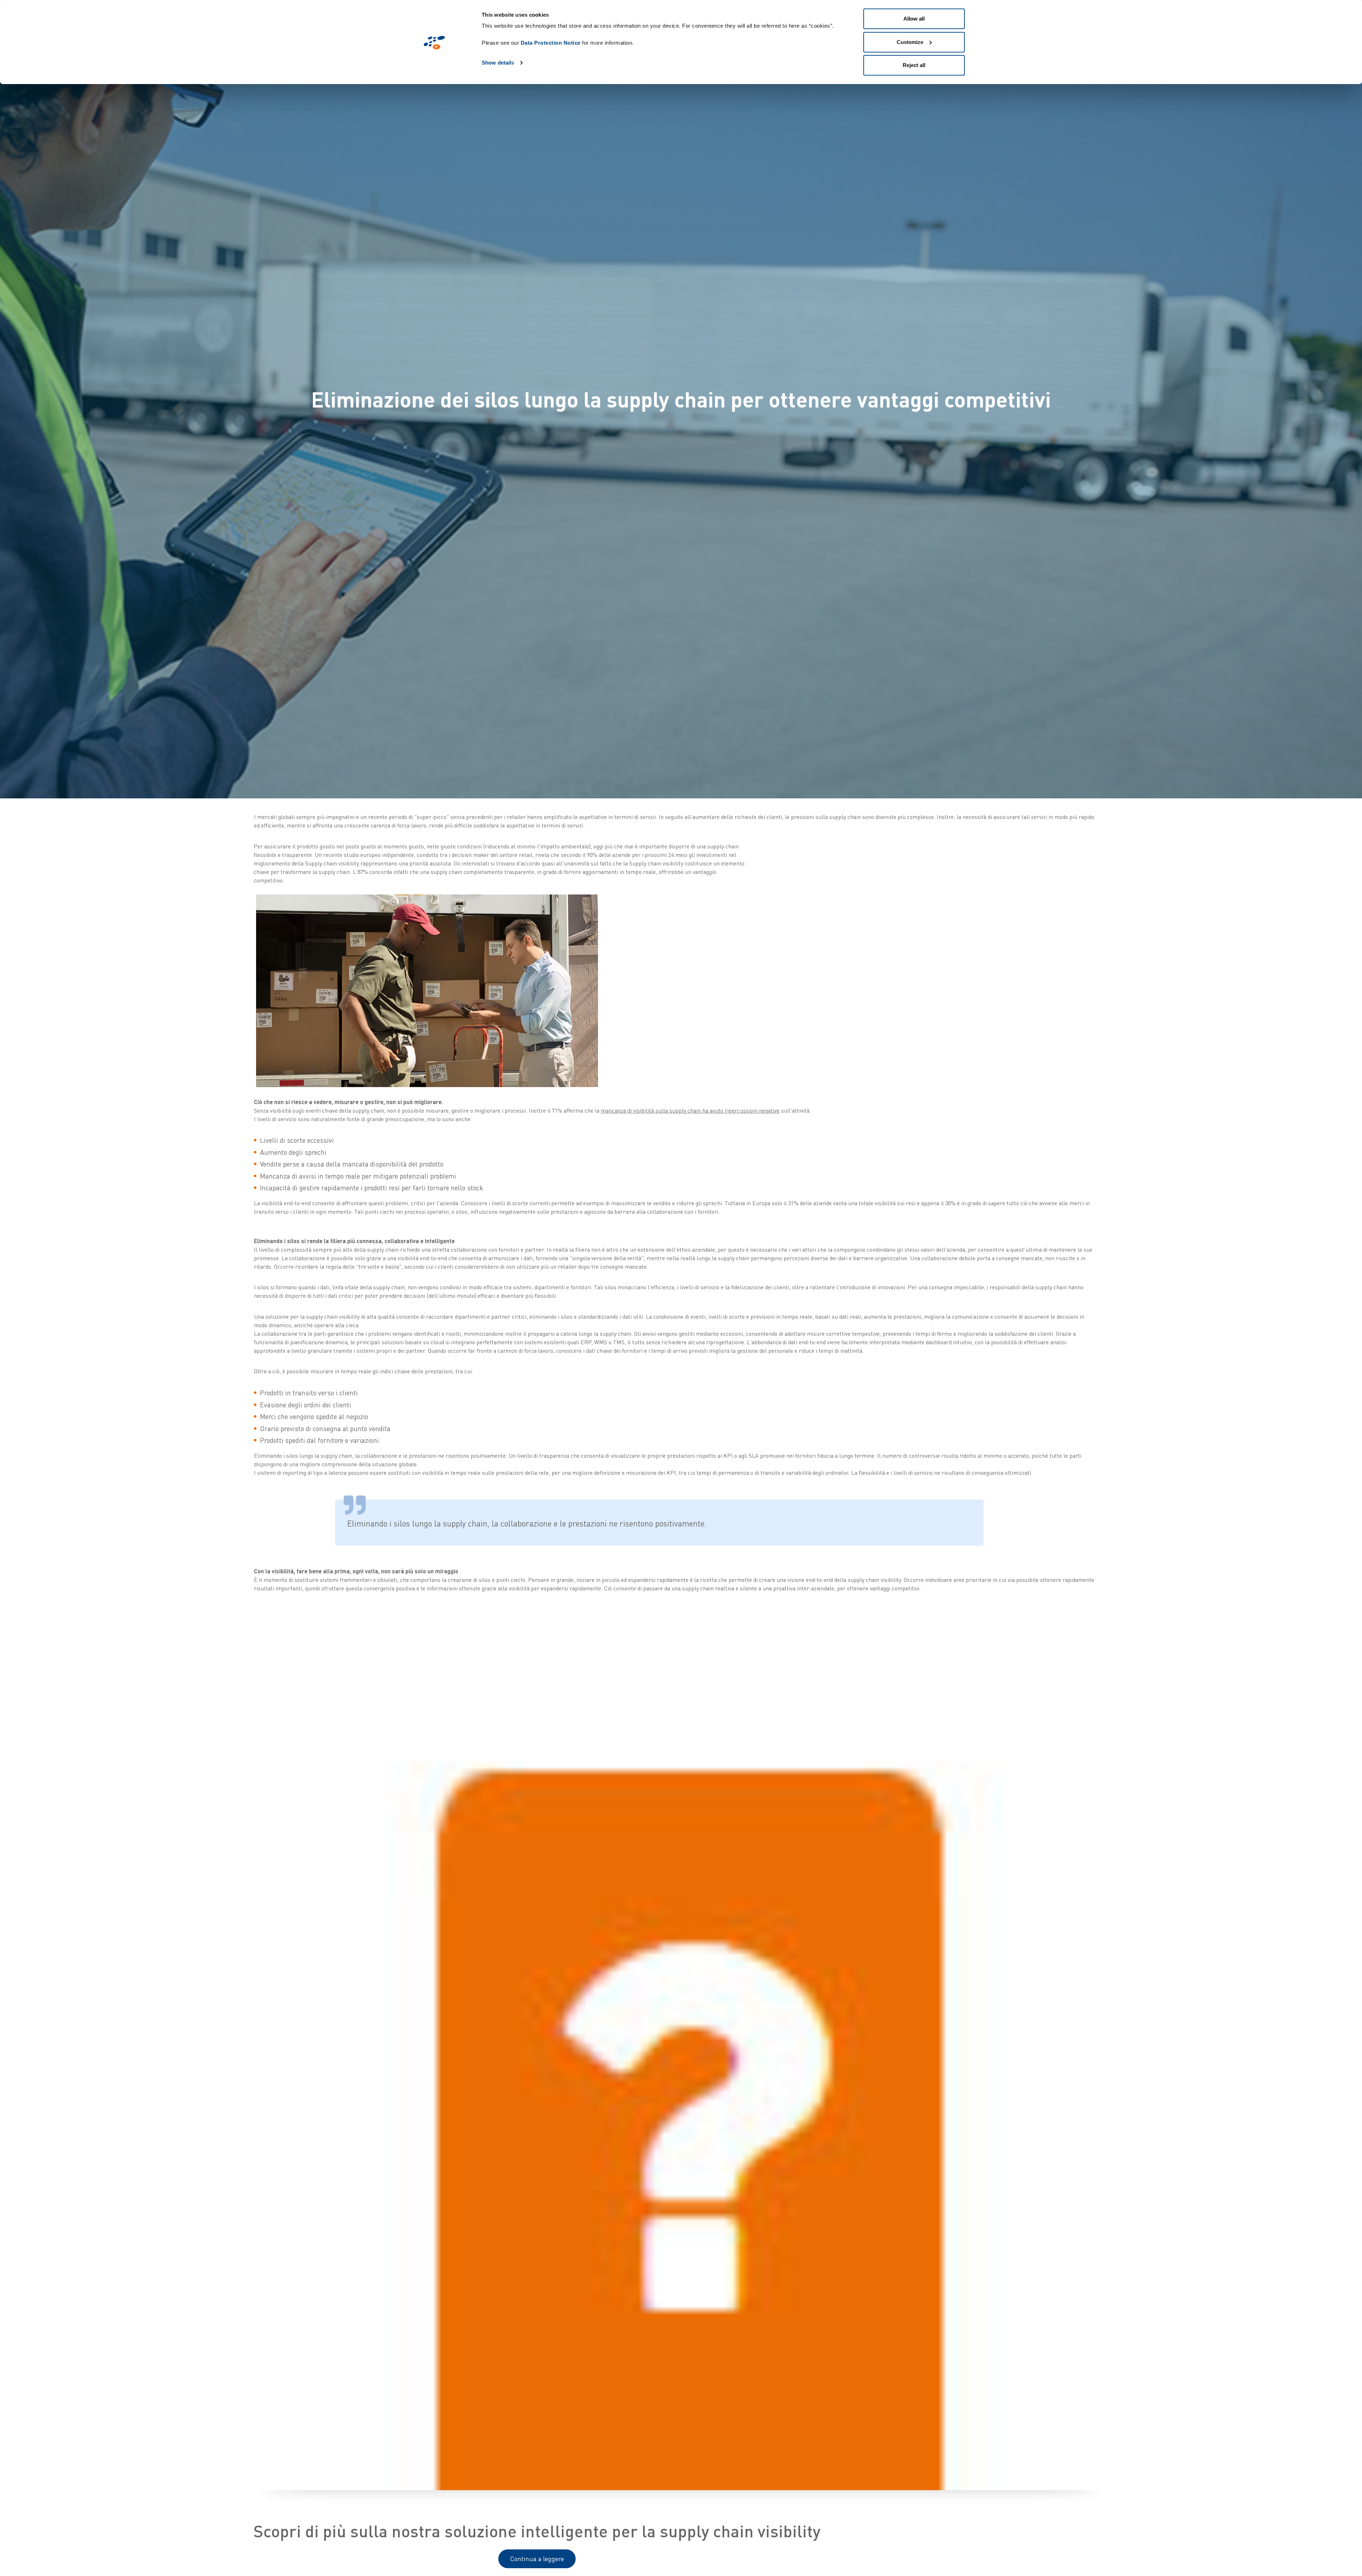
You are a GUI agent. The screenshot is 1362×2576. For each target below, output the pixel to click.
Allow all (914, 19)
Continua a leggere (537, 2559)
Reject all (914, 65)
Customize (910, 42)
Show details (498, 63)
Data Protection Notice (551, 43)
